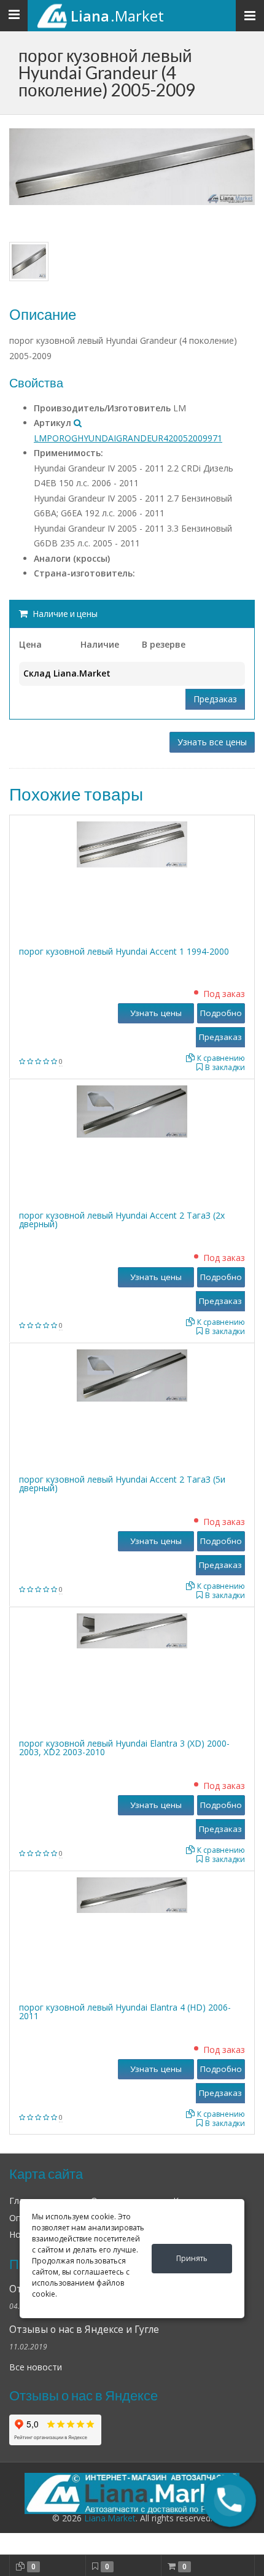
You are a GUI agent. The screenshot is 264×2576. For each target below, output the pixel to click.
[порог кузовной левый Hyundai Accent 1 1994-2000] (132, 843)
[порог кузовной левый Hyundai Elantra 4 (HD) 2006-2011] (132, 1894)
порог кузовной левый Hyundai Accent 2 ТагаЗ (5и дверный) (122, 1484)
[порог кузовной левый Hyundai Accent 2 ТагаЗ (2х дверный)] (132, 1110)
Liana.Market (110, 2518)
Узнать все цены (212, 742)
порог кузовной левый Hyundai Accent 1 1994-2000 (124, 951)
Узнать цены (156, 1013)
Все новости (36, 2367)
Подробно (221, 1013)
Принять (192, 2258)
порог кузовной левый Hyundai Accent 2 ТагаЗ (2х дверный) (122, 1220)
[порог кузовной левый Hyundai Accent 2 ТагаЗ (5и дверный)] (132, 1374)
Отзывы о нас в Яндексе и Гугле (84, 2330)
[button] (230, 2500)
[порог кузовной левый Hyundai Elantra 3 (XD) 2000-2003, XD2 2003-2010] (132, 1630)
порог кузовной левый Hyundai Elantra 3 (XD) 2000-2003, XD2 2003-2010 (124, 1748)
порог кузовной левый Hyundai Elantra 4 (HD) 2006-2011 (125, 2012)
